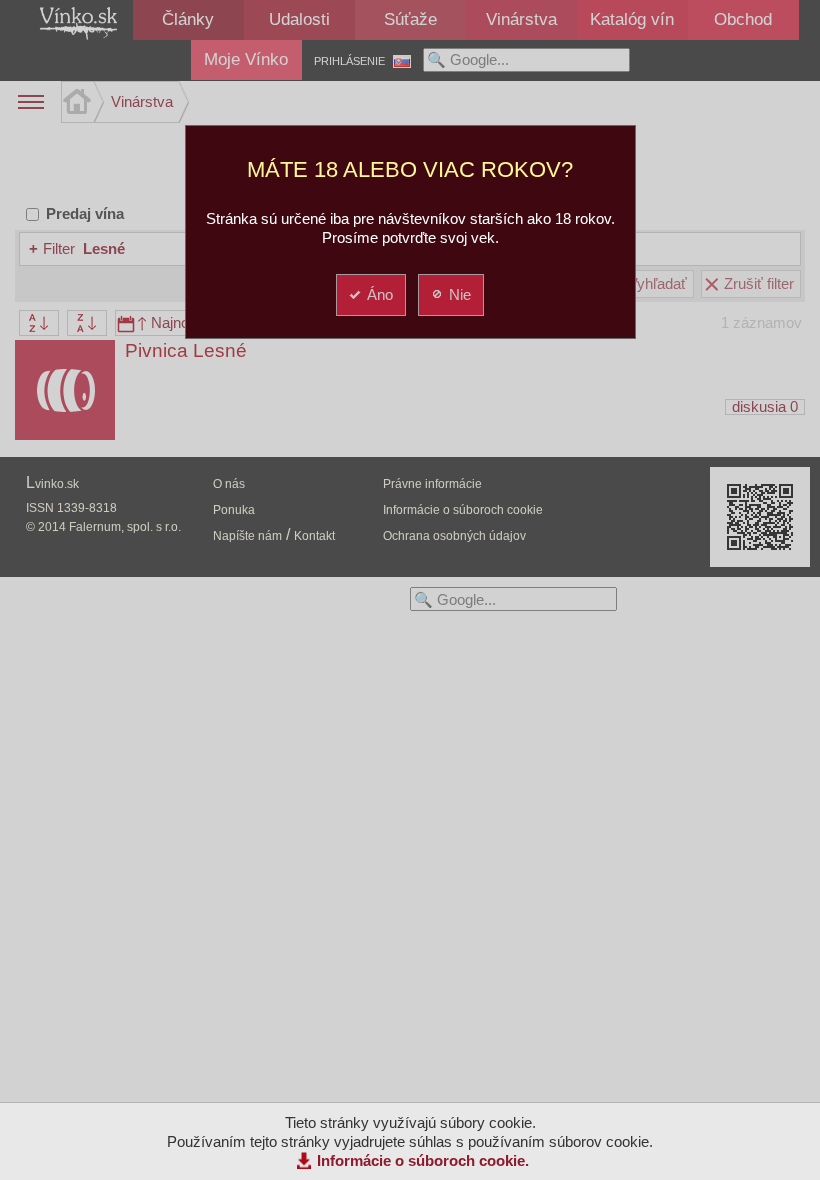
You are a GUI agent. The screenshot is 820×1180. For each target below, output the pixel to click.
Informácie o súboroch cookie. (423, 1160)
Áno (380, 294)
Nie (460, 294)
